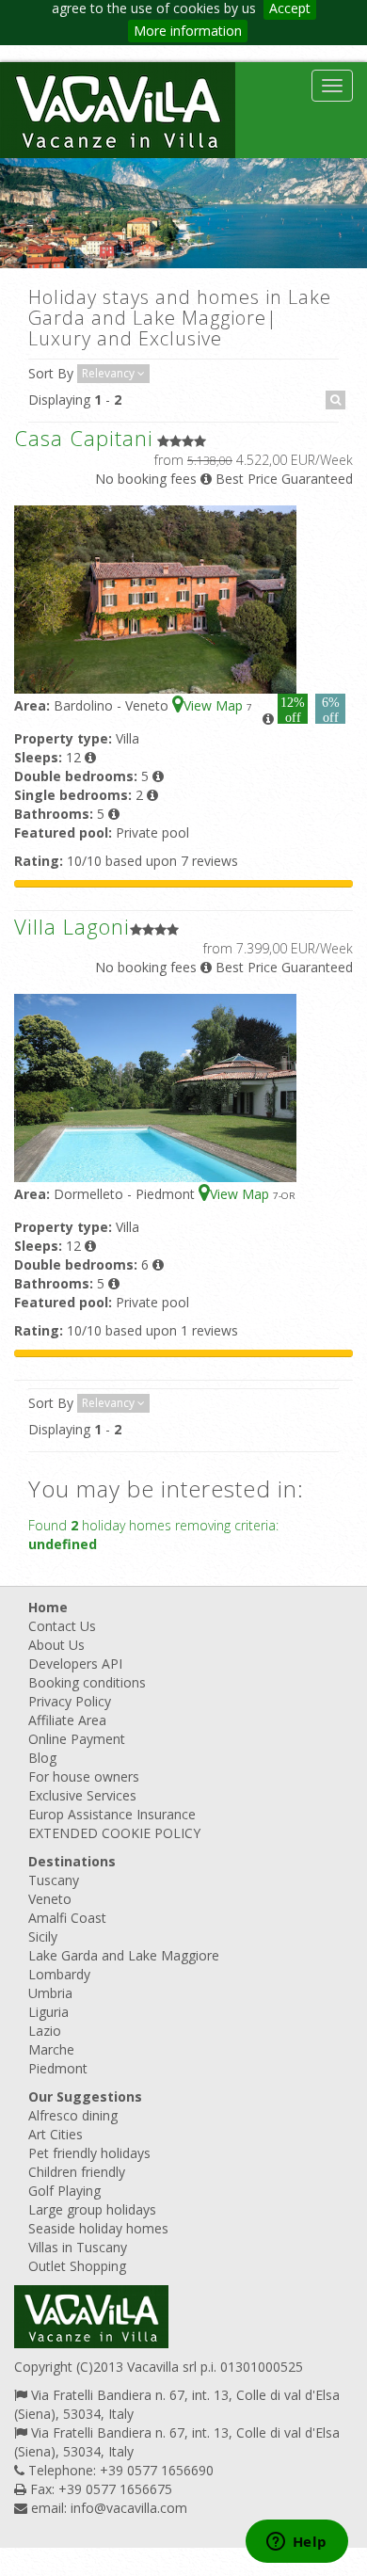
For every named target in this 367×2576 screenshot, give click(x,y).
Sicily (43, 1936)
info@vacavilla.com (129, 2508)
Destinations (72, 1861)
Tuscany (54, 1880)
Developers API (75, 1664)
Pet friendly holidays (89, 2153)
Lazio (45, 2031)
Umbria (50, 1993)
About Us (56, 1645)
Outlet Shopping (77, 2266)
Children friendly (77, 2172)
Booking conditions (87, 1682)
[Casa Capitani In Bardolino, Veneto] (155, 598)
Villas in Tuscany (78, 2247)
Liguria (48, 2012)
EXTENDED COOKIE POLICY (114, 1833)
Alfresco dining (73, 2115)
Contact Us (62, 1626)
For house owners (84, 1776)
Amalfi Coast (67, 1918)
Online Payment (77, 1739)
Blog (42, 1758)
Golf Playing (64, 2191)
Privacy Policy (70, 1701)
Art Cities (56, 2134)
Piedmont (58, 2068)
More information (188, 31)
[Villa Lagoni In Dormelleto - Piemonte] (155, 1087)
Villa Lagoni (72, 926)
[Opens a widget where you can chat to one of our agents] (296, 2543)
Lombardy (59, 1974)
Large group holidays (92, 2209)
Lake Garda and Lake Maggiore (124, 1955)
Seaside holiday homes (98, 2228)
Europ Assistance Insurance (112, 1814)
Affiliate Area (67, 1720)
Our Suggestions (85, 2096)
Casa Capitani (84, 438)
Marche (51, 2049)
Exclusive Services (82, 1795)
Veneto (50, 1899)
